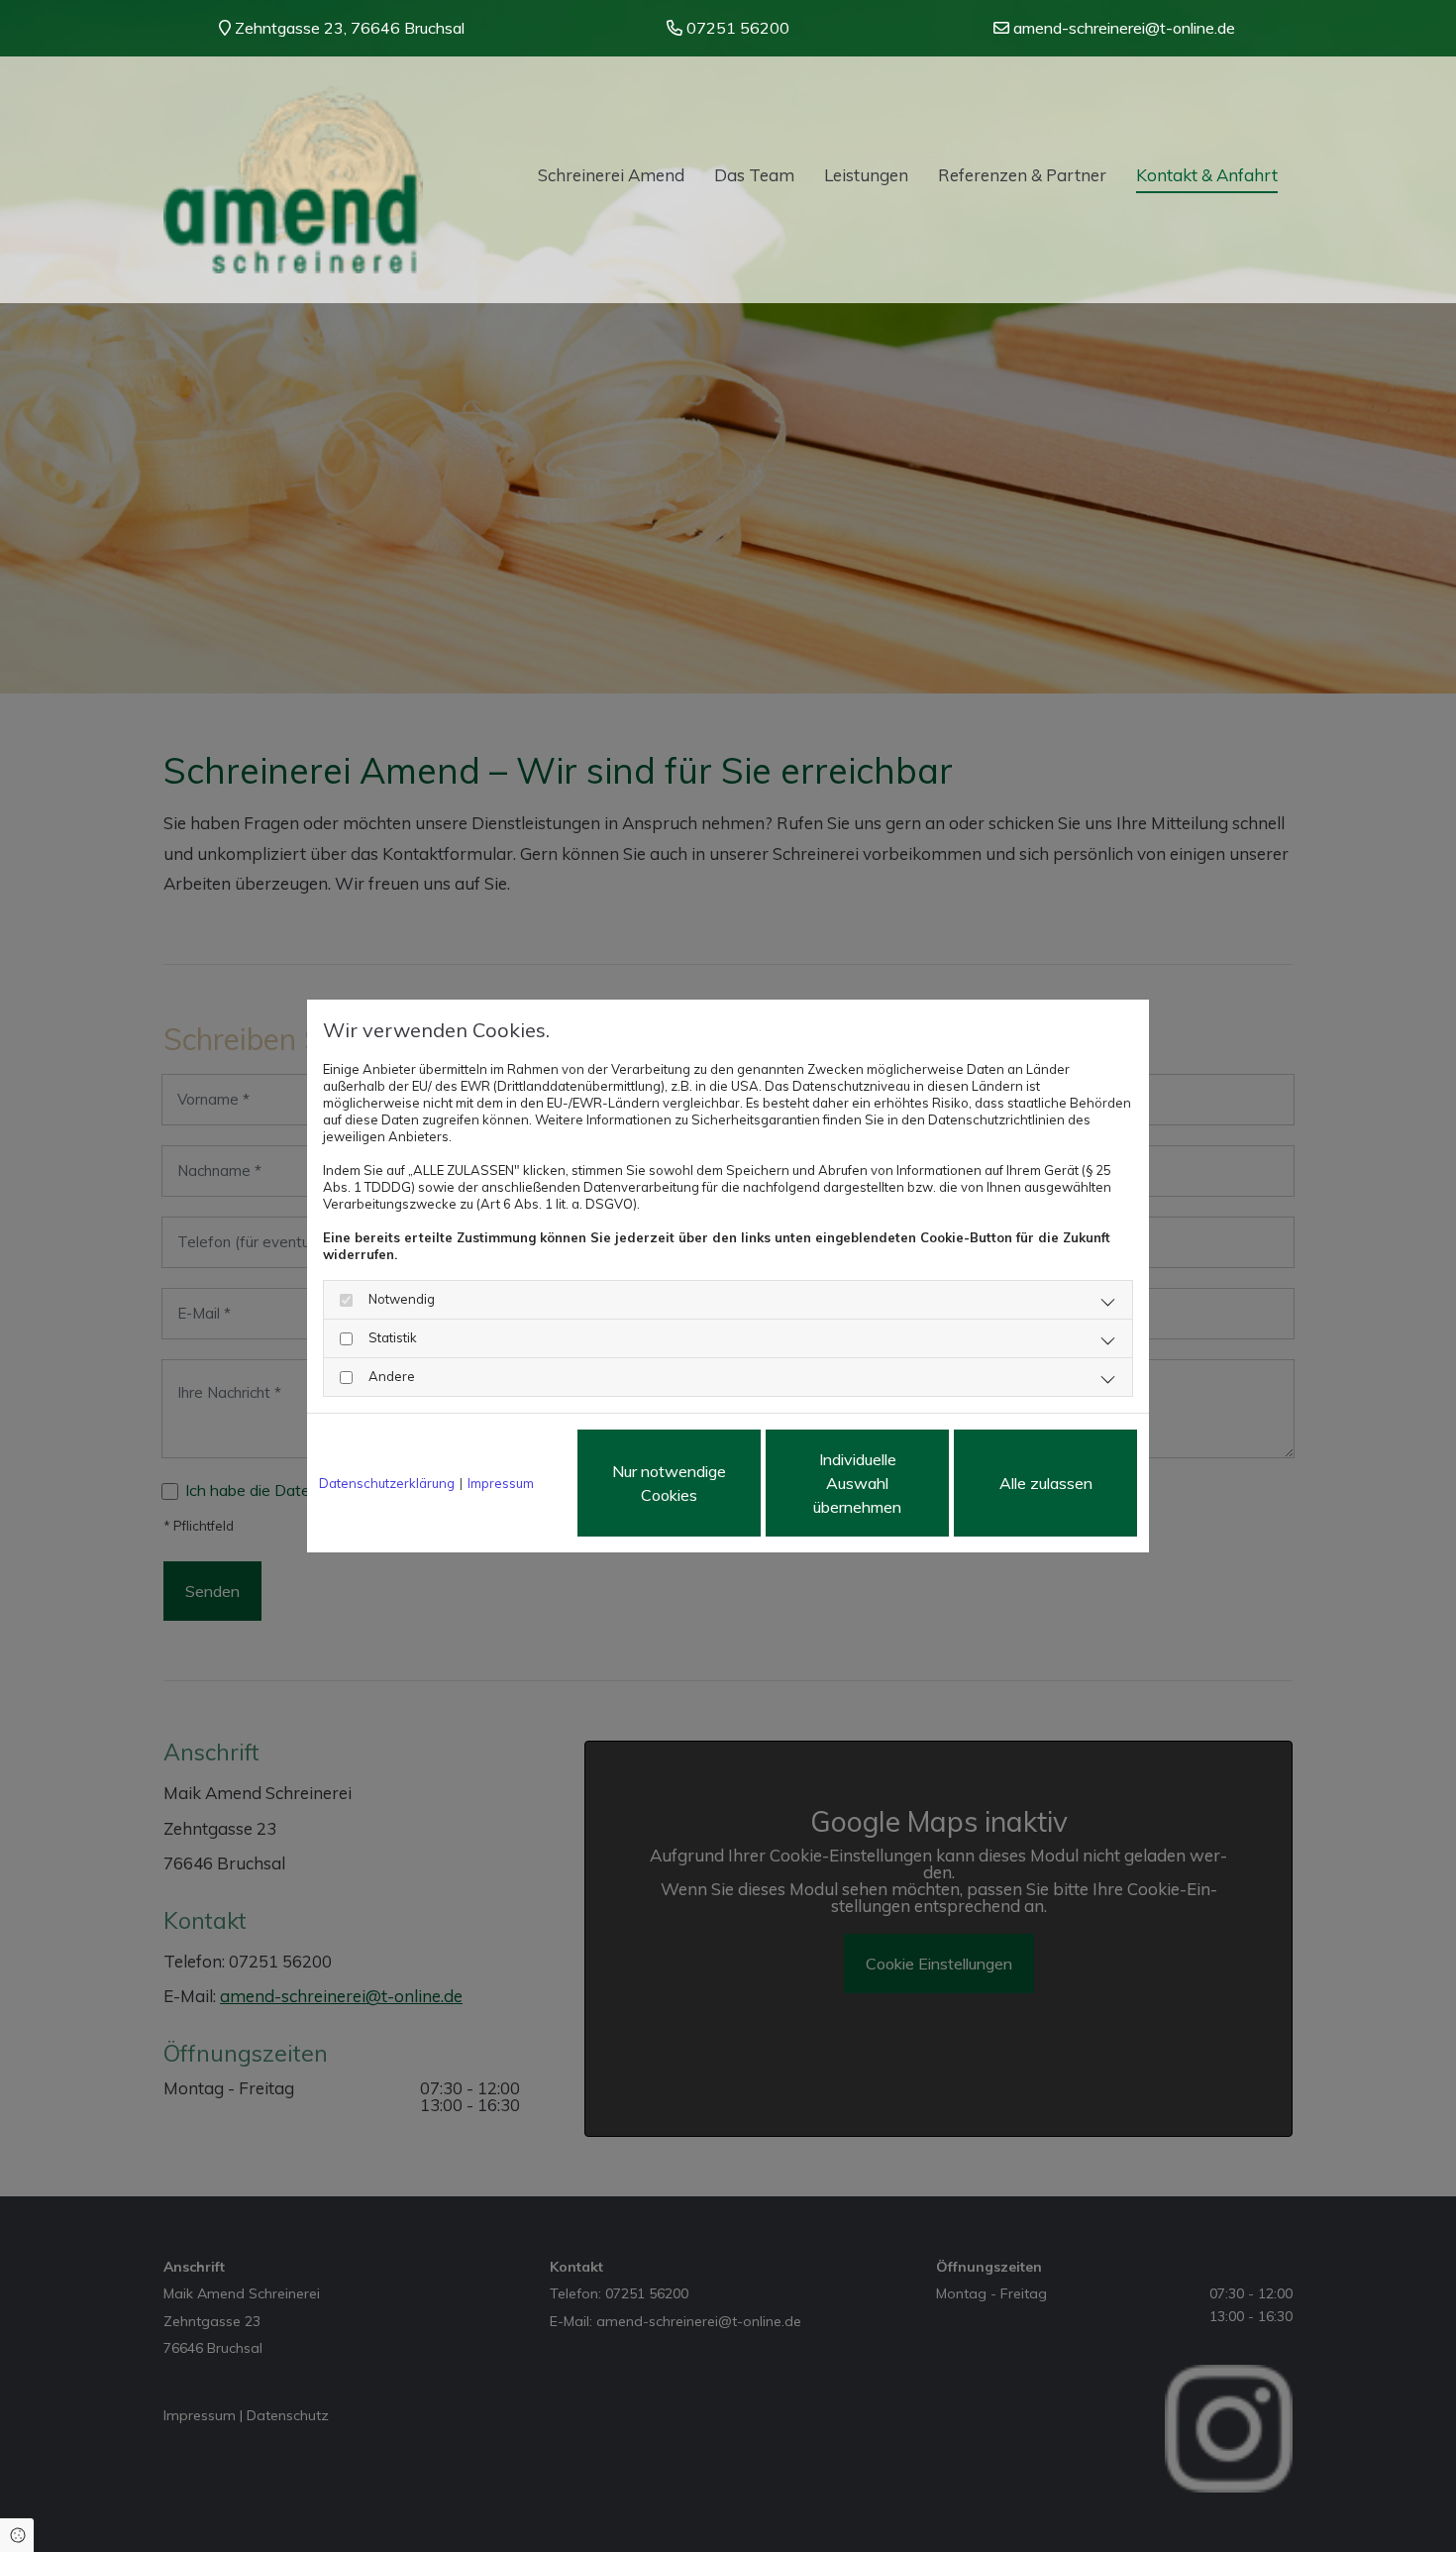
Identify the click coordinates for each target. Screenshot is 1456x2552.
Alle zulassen (1046, 1483)
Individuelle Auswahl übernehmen (857, 1483)
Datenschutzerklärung (387, 1483)
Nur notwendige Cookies (669, 1483)
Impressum (501, 1483)
